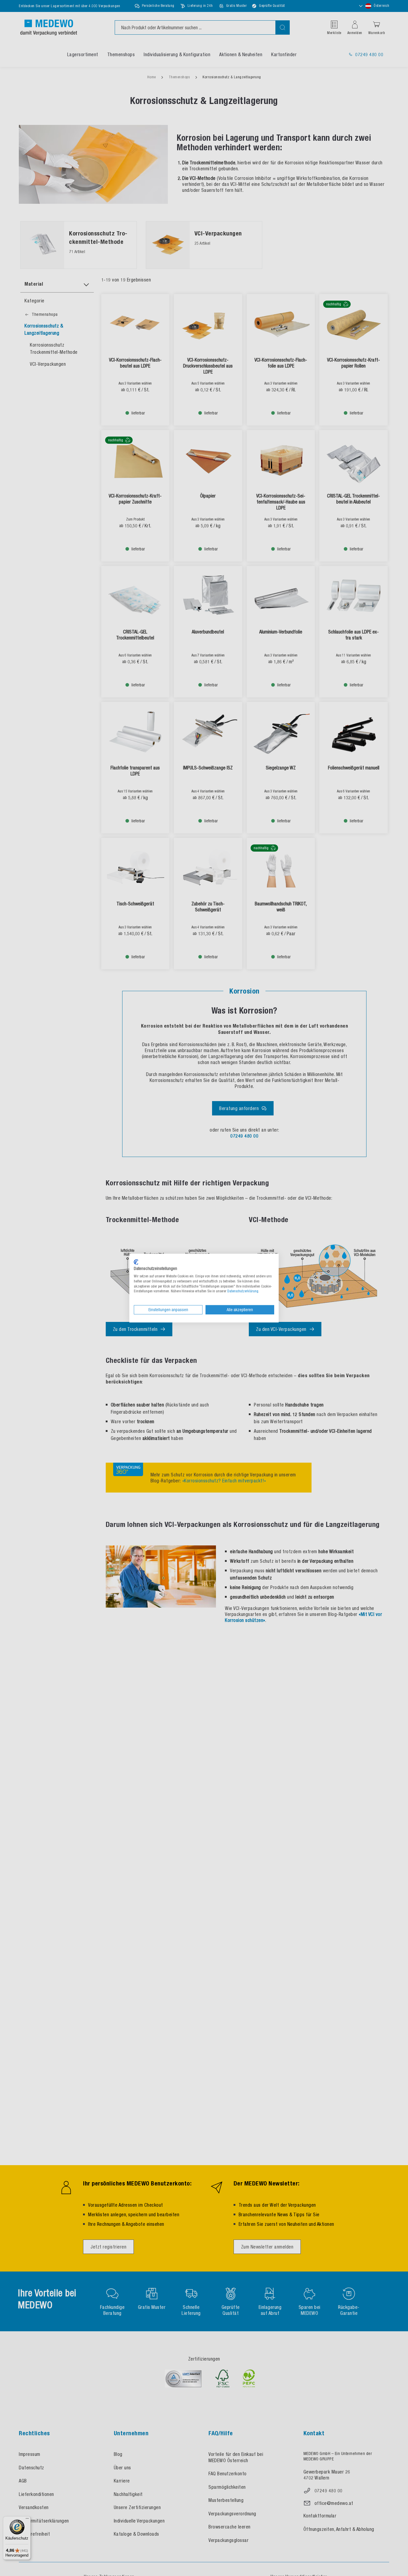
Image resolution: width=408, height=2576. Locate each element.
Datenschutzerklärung (243, 1291)
